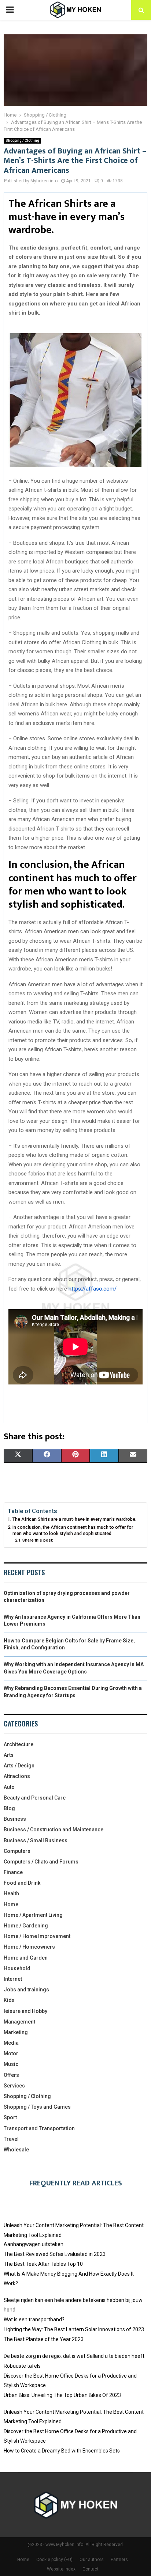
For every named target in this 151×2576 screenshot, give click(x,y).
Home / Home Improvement (37, 1936)
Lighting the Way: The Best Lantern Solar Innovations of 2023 (74, 2329)
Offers (11, 2075)
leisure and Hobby (25, 2011)
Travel (11, 2139)
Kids (9, 2000)
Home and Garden (26, 1958)
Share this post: (38, 1540)
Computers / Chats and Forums (41, 1862)
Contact (91, 2569)
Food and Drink (22, 1883)
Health (11, 1893)
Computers (17, 1851)
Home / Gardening (26, 1926)
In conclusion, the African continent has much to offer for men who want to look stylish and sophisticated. (73, 1530)
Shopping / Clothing (22, 140)
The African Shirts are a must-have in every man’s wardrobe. (74, 1519)
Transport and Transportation (39, 2128)
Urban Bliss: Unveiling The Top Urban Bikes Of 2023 (62, 2395)
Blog (9, 1808)
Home (11, 1904)
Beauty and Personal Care (35, 1798)
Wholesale (16, 2150)
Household (17, 1968)
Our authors (92, 2560)
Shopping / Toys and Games (37, 2107)
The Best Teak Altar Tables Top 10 (43, 2264)
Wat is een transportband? (34, 2319)
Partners (119, 2560)
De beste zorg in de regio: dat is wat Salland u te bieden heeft (74, 2356)
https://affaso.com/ (93, 1289)
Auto (9, 1787)
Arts (9, 1755)
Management (19, 2022)
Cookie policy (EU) (54, 2560)
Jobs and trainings (26, 1990)
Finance (13, 1872)
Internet (13, 1979)
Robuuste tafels (22, 2366)
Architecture (19, 1744)
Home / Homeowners (29, 1947)
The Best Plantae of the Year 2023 (44, 2339)
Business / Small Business (36, 1840)
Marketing (16, 2032)
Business (15, 1819)
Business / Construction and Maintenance (54, 1830)
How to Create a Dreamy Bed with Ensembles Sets (62, 2451)
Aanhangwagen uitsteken (34, 2244)
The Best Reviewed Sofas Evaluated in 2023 (55, 2254)
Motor (11, 2053)
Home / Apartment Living (33, 1915)
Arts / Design (19, 1766)
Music (11, 2064)
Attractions (17, 1776)
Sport (10, 2117)
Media (11, 2043)
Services (14, 2086)
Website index (61, 2569)
